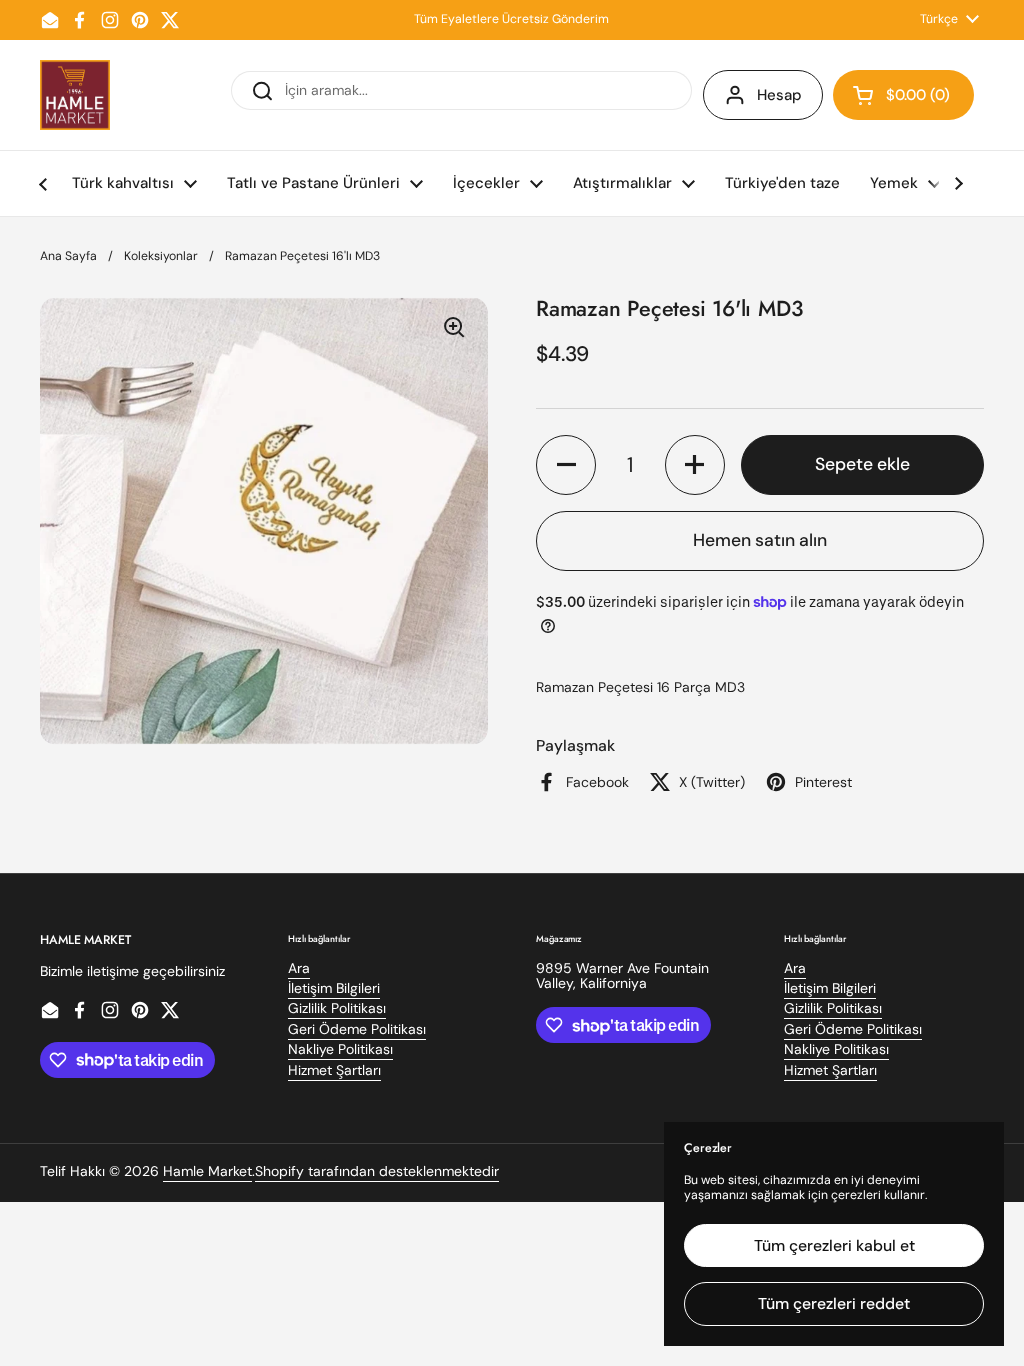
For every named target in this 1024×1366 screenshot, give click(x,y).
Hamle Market (207, 1171)
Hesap (779, 95)
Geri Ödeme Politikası (357, 1029)
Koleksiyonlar (161, 256)
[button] (903, 95)
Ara (299, 968)
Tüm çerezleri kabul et (834, 1245)
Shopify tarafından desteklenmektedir (377, 1171)
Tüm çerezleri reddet (834, 1303)
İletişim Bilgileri (334, 988)
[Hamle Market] (75, 95)
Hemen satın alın (760, 540)
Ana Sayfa (68, 256)
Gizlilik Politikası (337, 1008)
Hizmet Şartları (334, 1070)
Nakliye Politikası (340, 1049)
